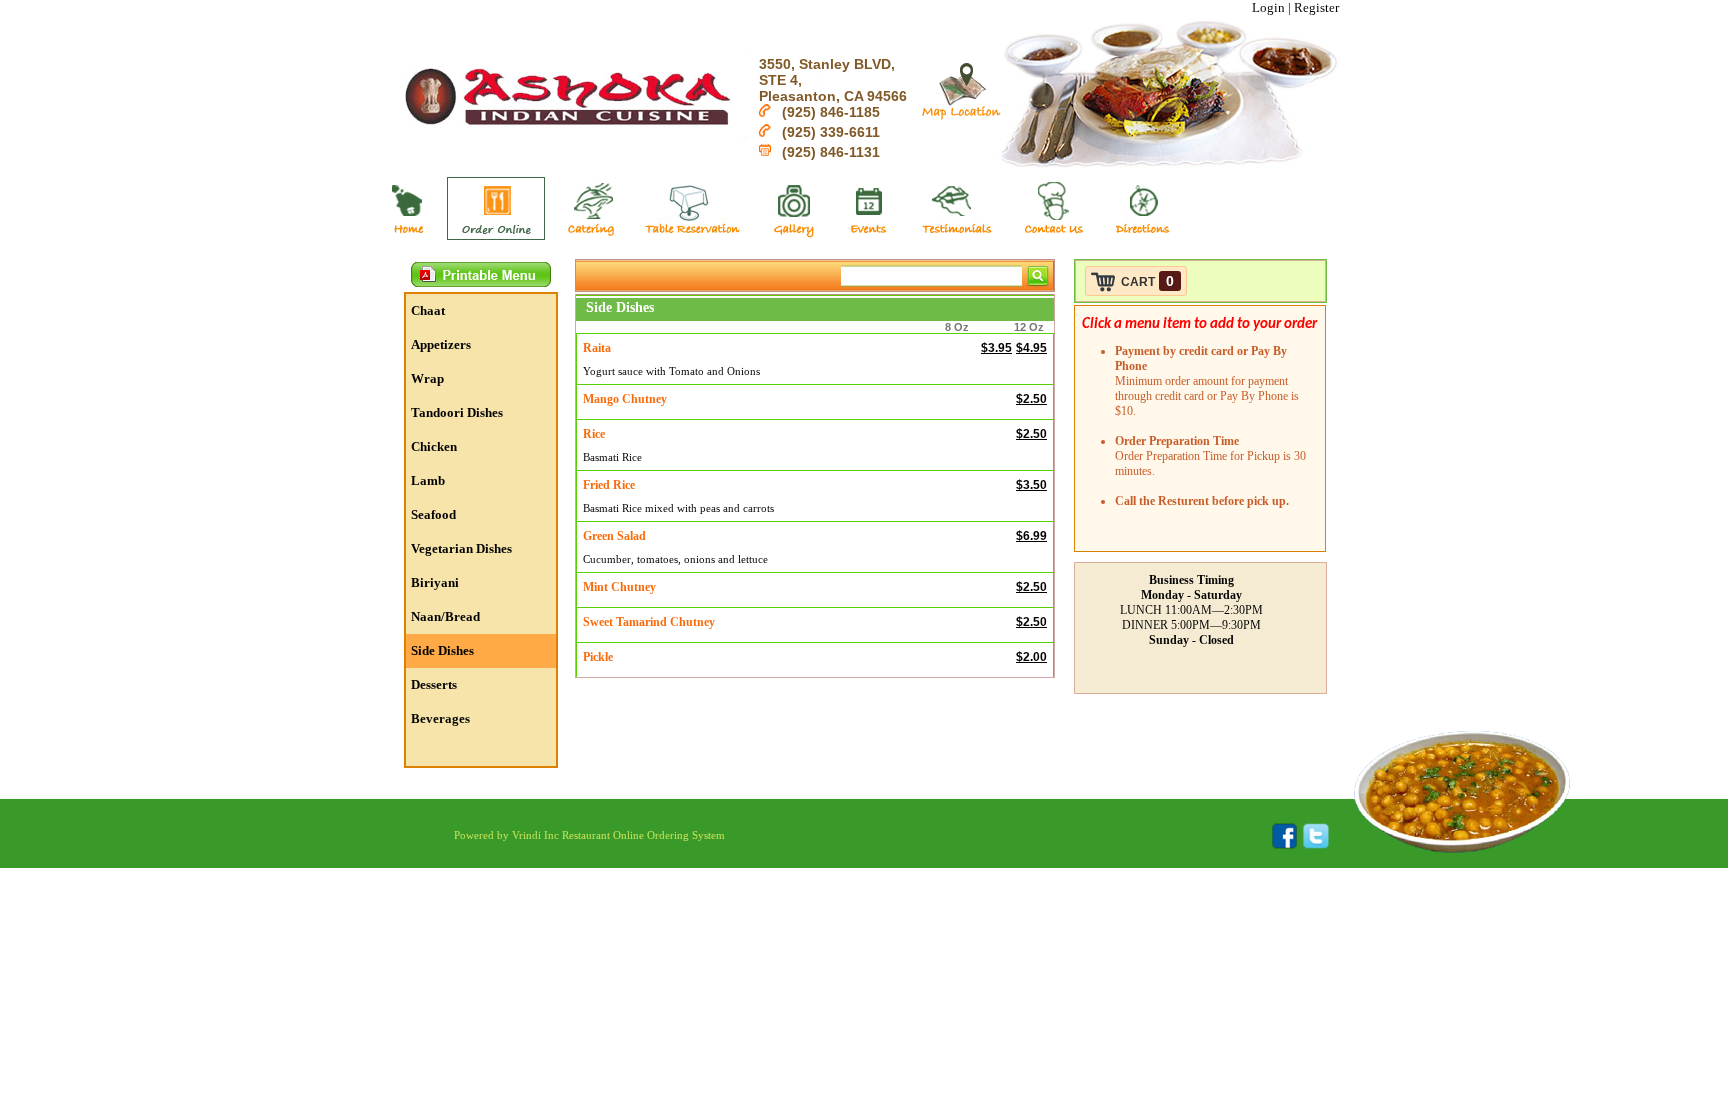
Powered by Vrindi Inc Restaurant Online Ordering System (589, 835)
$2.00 (1031, 657)
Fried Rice (609, 485)
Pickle (598, 657)
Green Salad (614, 536)
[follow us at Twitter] (1313, 845)
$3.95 (996, 348)
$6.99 (1031, 536)
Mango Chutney (625, 399)
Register (1316, 7)
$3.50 (1031, 485)
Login (1268, 7)
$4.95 (1031, 348)
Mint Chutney (619, 587)
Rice (594, 434)
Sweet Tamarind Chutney (649, 622)
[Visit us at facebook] (1284, 845)
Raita (597, 348)
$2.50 (1031, 399)
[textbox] (931, 276)
